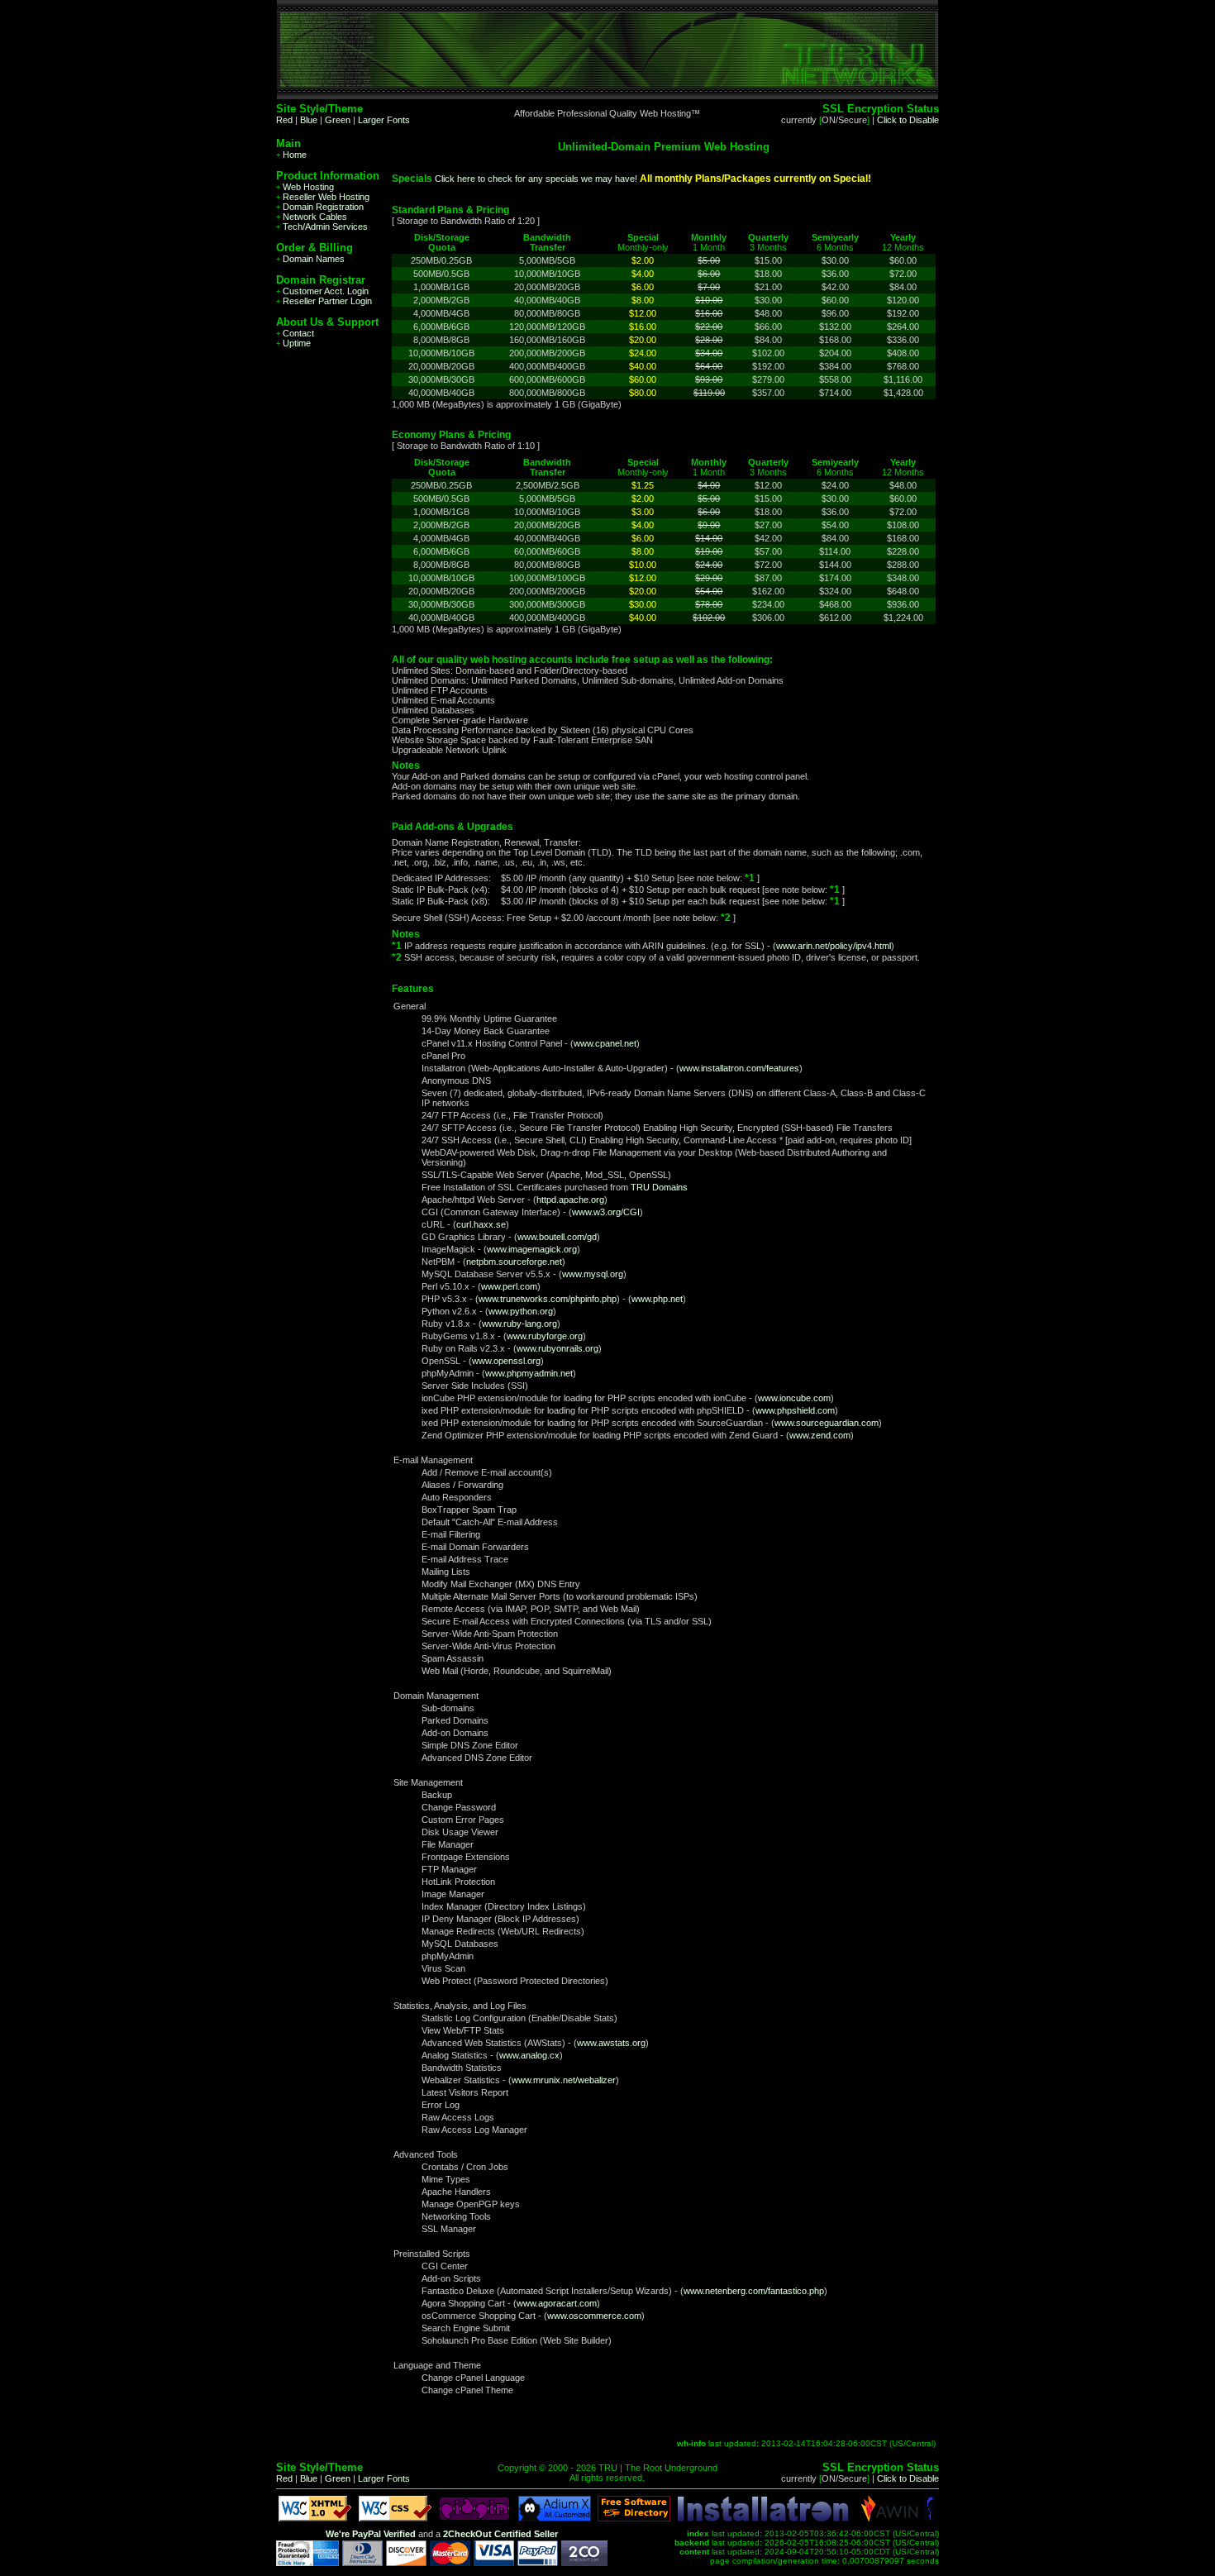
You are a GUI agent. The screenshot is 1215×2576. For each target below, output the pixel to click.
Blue (309, 120)
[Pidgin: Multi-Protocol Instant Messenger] (474, 2518)
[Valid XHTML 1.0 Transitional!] (315, 2518)
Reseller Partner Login (324, 301)
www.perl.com (509, 1286)
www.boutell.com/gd (557, 1237)
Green (338, 120)
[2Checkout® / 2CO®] (584, 2563)
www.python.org (521, 1311)
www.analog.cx (529, 2055)
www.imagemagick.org (532, 1249)
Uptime (293, 343)
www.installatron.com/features (739, 1068)
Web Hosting (305, 187)
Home (291, 155)
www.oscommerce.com (594, 2316)
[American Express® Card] (307, 2563)
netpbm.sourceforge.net (514, 1262)
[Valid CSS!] (395, 2518)
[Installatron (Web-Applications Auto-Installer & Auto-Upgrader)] (763, 2518)
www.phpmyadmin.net (529, 1373)
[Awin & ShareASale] (890, 2518)
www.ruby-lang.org (519, 1324)
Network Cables (312, 217)
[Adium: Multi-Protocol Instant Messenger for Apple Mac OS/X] (555, 2518)
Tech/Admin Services (322, 227)
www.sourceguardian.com (827, 1423)
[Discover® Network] (406, 2563)
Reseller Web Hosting (323, 197)
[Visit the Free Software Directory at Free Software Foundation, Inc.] (634, 2518)
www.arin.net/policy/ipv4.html (834, 946)
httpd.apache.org (570, 1200)
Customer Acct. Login (322, 291)
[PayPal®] (538, 2563)
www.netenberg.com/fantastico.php (754, 2291)
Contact (295, 333)
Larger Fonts (384, 120)
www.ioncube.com (794, 1398)
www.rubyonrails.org (557, 1348)
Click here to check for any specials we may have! (536, 179)
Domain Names (310, 259)
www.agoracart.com (557, 2303)
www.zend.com (820, 1435)
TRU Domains (659, 1187)
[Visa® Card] (494, 2563)
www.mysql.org (593, 1274)
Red (284, 120)
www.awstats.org (611, 2043)
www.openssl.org (506, 1361)
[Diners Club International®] (362, 2563)
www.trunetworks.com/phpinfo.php (548, 1299)
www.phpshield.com (795, 1410)
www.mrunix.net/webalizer (564, 2080)
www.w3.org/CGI (606, 1212)
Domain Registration (320, 207)
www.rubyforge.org (545, 1336)
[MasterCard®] (450, 2563)
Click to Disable (908, 120)
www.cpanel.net (605, 1043)
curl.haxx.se (481, 1224)
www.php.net (657, 1299)
